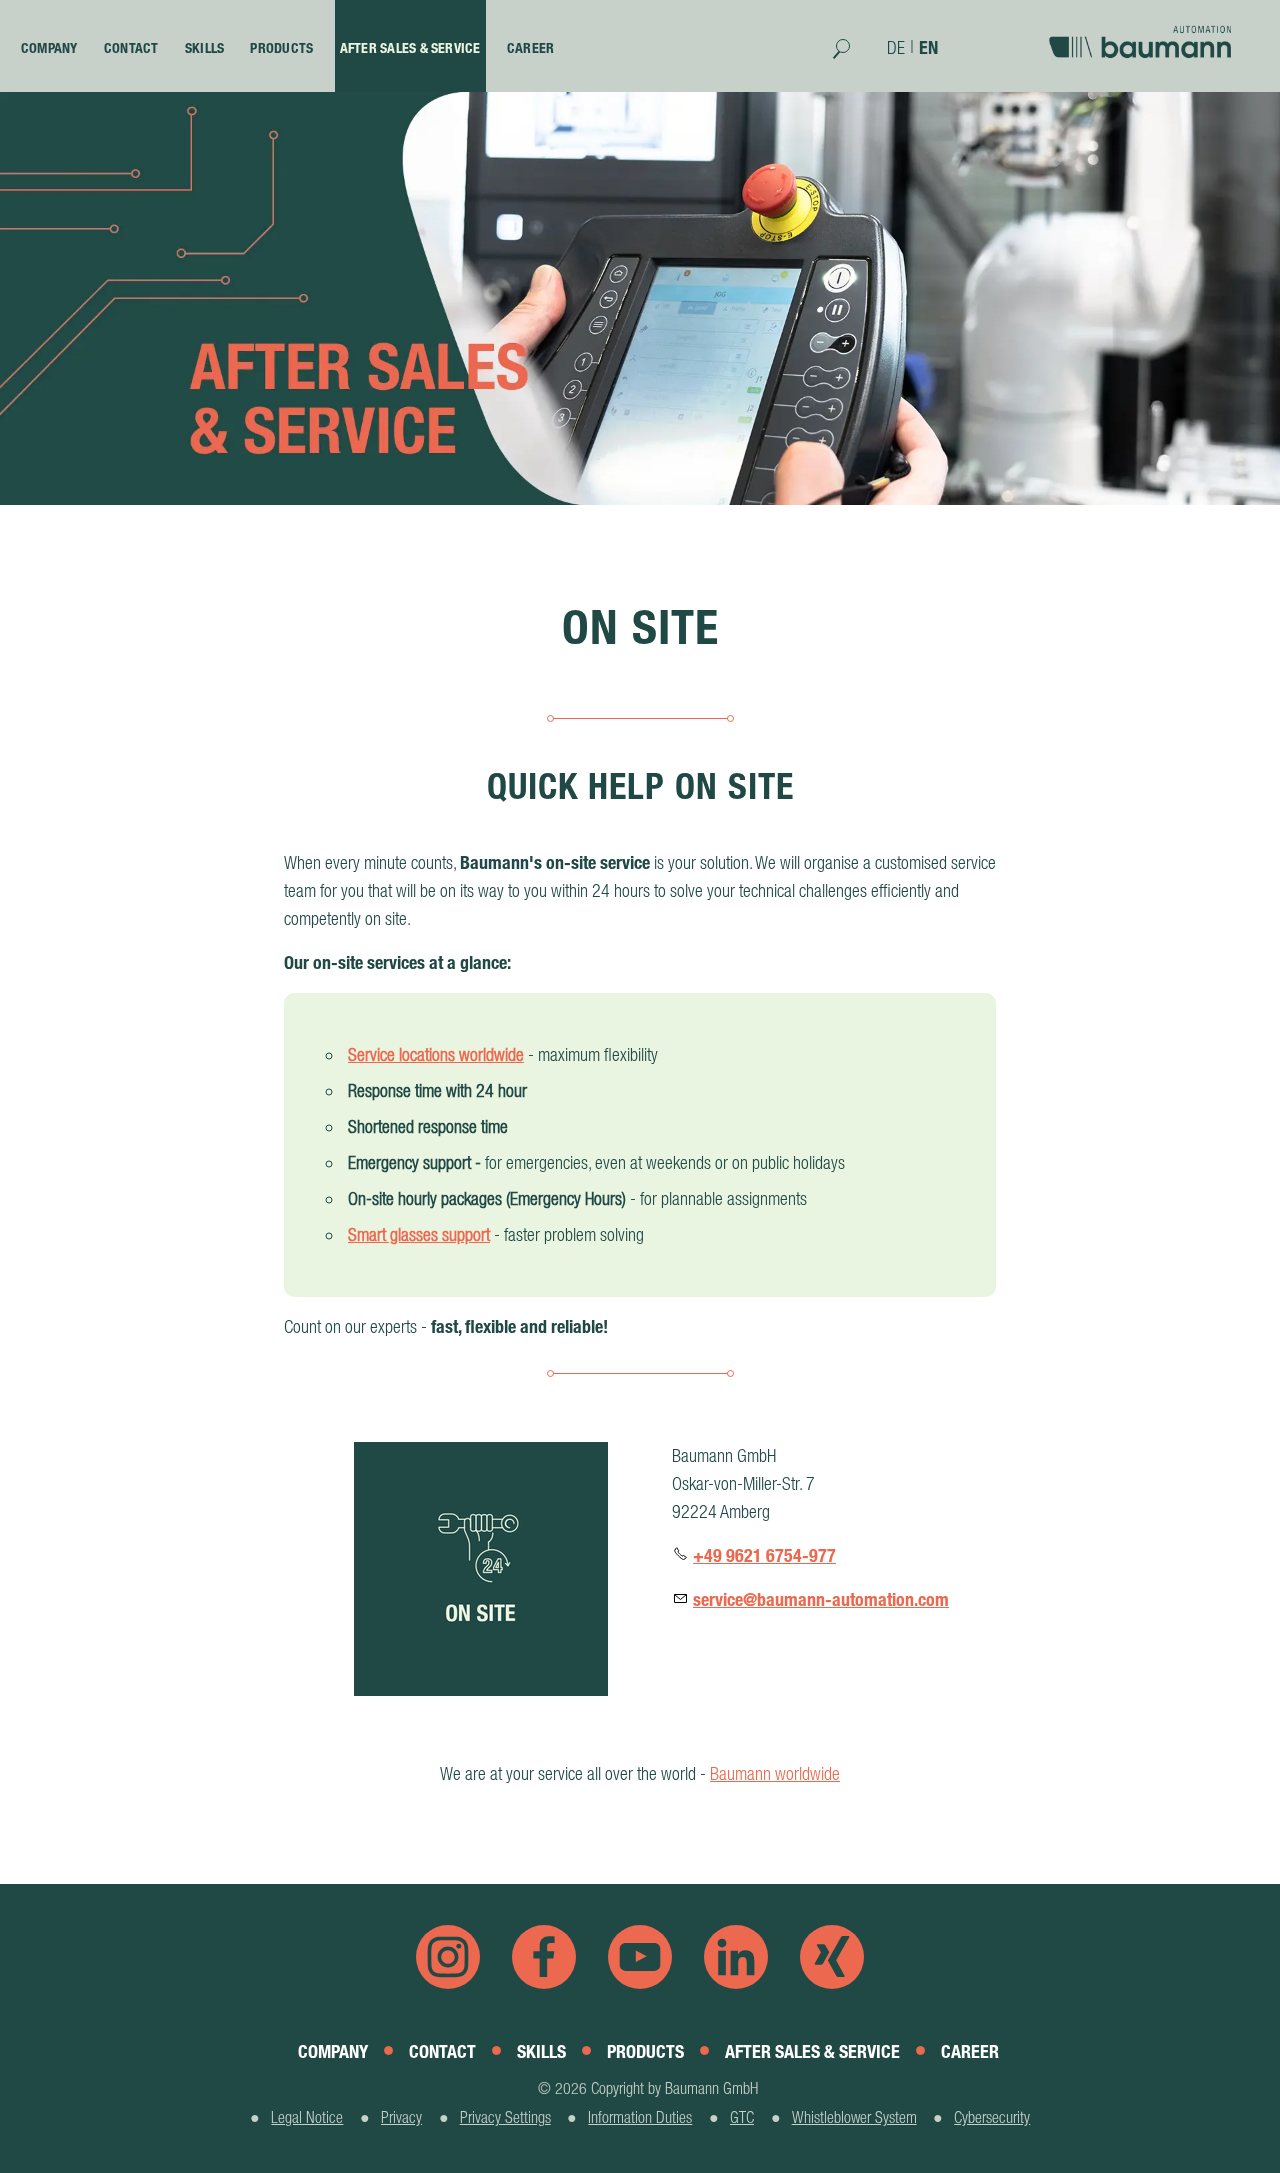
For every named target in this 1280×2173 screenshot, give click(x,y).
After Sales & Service (410, 48)
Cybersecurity (992, 2117)
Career (530, 48)
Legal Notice (307, 2117)
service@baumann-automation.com (821, 1599)
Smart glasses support (419, 1234)
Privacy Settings (505, 2117)
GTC (742, 2117)
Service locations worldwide (436, 1054)
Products (281, 48)
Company (49, 48)
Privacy (401, 2117)
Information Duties (640, 2117)
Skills (204, 48)
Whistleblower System (854, 2117)
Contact (131, 48)
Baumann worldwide (775, 1773)
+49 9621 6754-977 (764, 1555)
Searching (851, 56)
